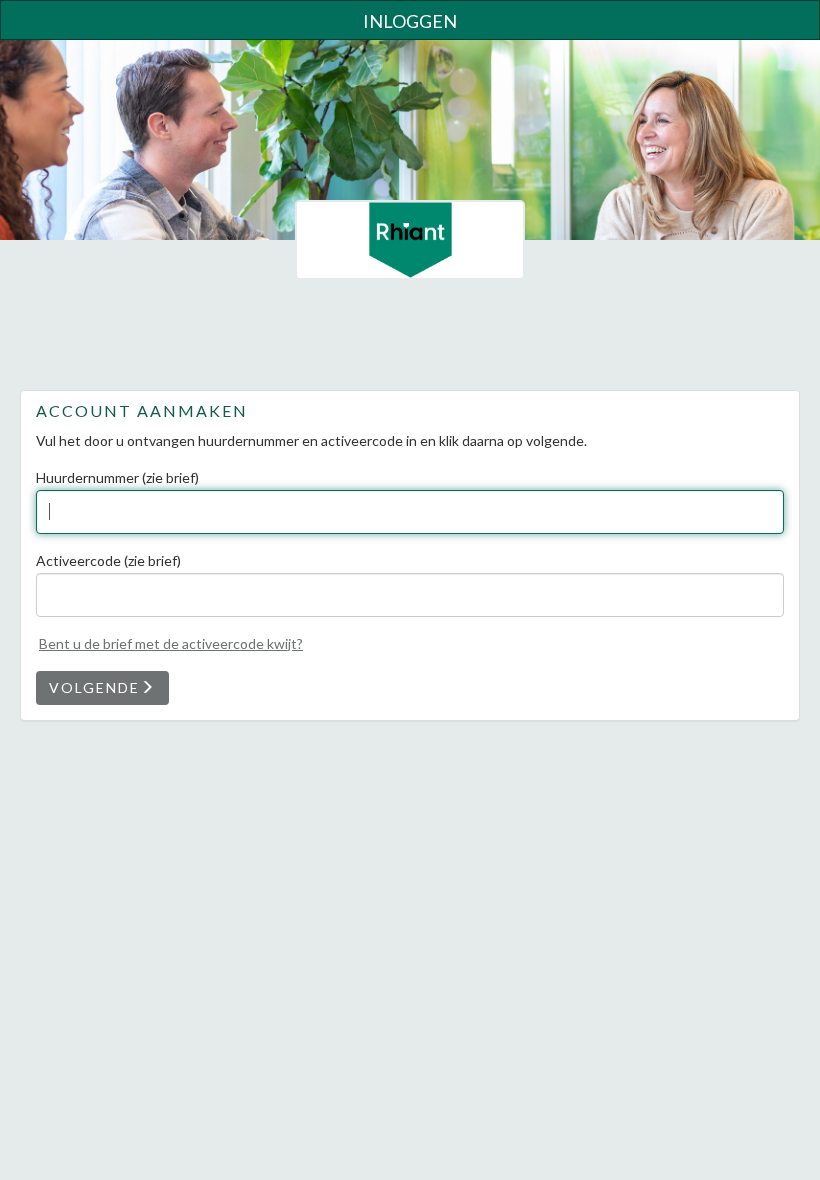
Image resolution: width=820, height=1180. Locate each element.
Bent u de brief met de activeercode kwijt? (171, 643)
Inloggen (410, 21)
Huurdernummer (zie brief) (117, 477)
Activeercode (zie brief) (108, 560)
